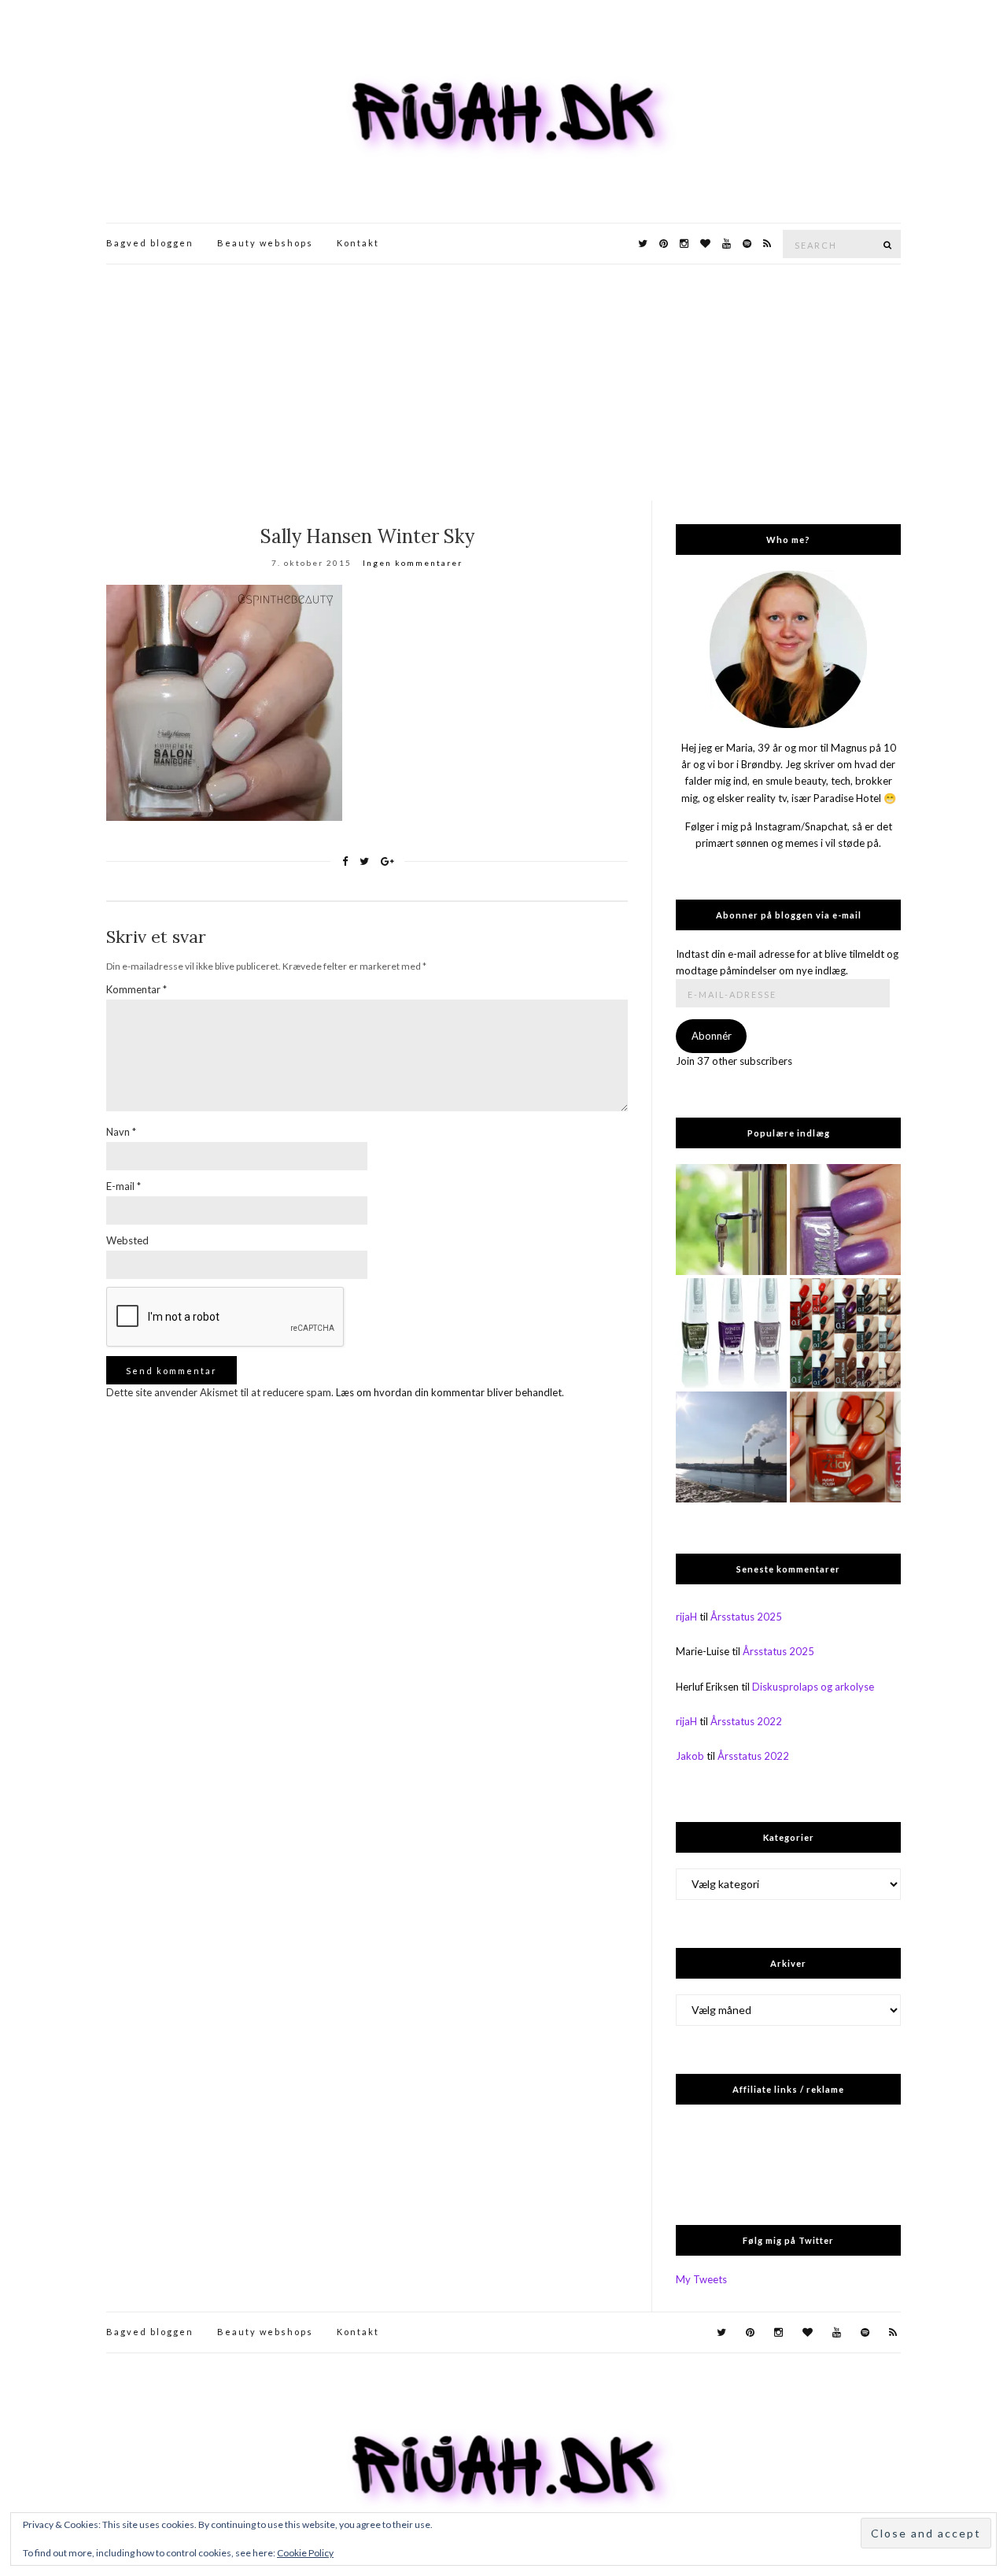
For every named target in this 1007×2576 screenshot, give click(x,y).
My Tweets (701, 2279)
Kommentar (136, 989)
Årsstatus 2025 (746, 1617)
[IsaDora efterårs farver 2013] (731, 1334)
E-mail (124, 1186)
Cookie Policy (305, 2553)
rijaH (686, 1617)
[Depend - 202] (845, 1220)
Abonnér (712, 1036)
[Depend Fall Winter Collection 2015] (845, 1334)
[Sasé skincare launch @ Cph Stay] (731, 1447)
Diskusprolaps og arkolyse (813, 1687)
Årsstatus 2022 (746, 1721)
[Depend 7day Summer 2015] (845, 1447)
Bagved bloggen (150, 243)
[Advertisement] (503, 383)
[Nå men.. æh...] (731, 1220)
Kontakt (358, 243)
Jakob (690, 1756)
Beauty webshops (265, 243)
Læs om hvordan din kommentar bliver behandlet (449, 1392)
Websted (127, 1240)
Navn (121, 1132)
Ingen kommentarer (413, 563)
